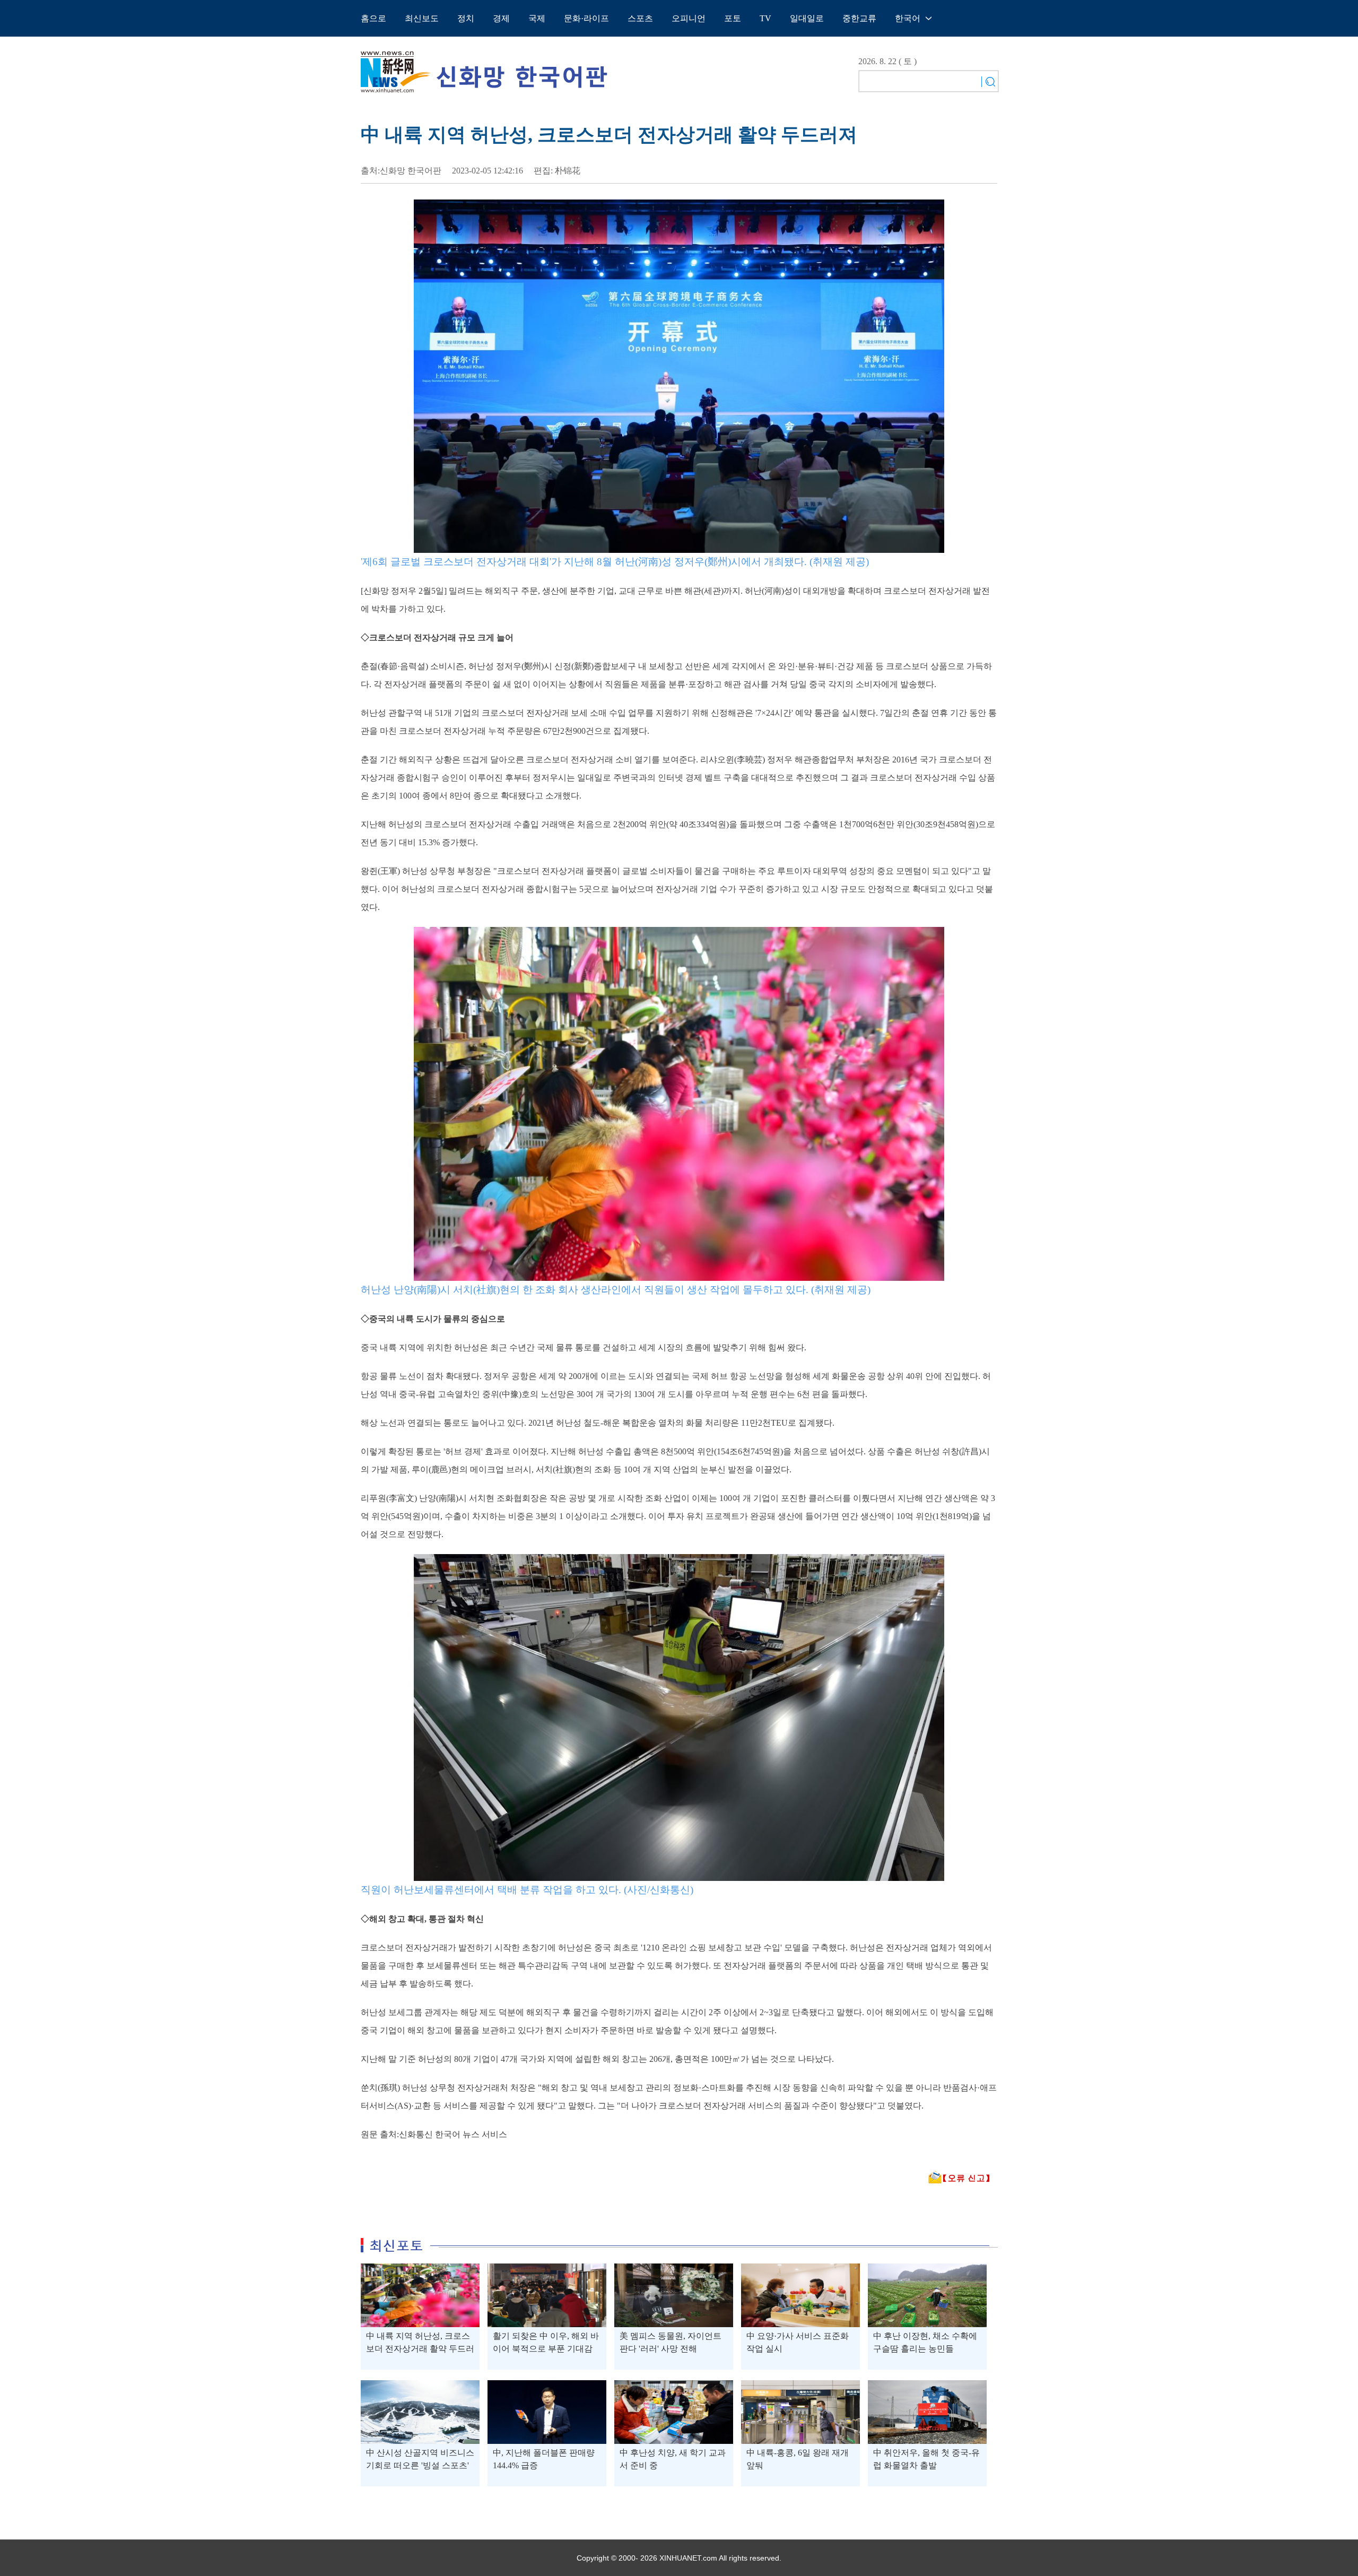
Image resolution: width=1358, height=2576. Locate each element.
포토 (733, 18)
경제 (501, 18)
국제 (537, 18)
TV (765, 18)
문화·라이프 (586, 18)
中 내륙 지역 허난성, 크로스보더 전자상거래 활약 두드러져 (420, 2349)
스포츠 (640, 18)
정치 (466, 18)
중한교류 (859, 18)
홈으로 (373, 18)
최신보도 (422, 18)
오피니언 (689, 18)
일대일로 (807, 18)
